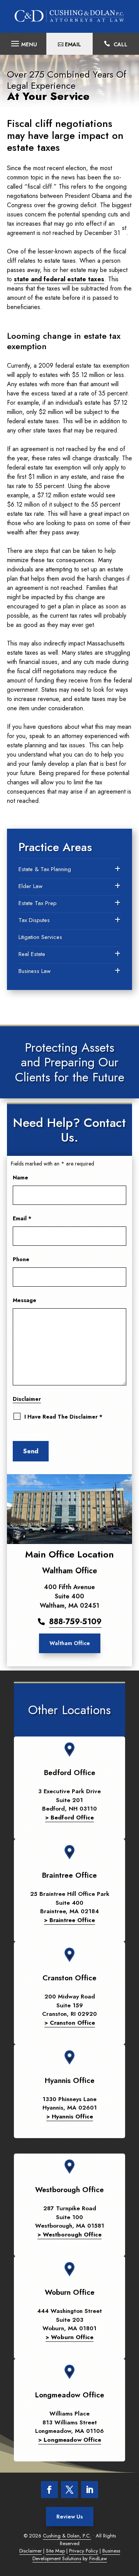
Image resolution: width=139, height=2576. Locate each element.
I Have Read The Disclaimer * (63, 1417)
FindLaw (98, 2558)
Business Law (35, 971)
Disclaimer (27, 1399)
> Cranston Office (70, 2023)
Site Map (55, 2551)
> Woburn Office (69, 2337)
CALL (120, 44)
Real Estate (32, 954)
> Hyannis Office (70, 2117)
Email (22, 1218)
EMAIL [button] (73, 44)
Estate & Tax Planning (45, 869)
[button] (23, 42)
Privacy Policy (84, 2551)
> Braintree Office (69, 1920)
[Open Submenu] (118, 869)
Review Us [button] (70, 2517)
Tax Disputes (34, 920)
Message (25, 1300)
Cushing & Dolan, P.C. (67, 2536)
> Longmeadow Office (70, 2440)
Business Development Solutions (76, 2555)
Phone (21, 1259)
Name (20, 1177)
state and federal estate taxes (59, 279)
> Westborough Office (69, 2235)
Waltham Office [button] (70, 1643)
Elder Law (31, 886)
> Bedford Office (69, 1818)
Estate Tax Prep (38, 903)
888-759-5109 (75, 1622)
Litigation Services (40, 937)
